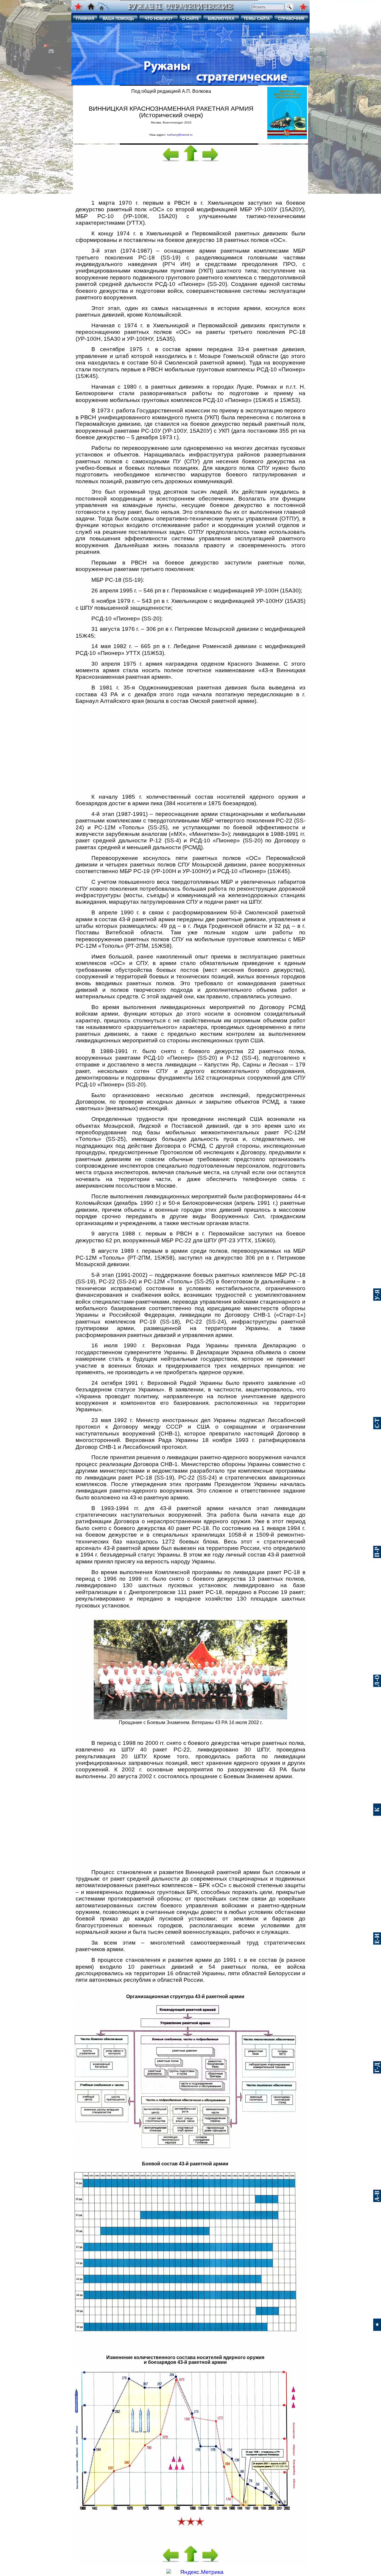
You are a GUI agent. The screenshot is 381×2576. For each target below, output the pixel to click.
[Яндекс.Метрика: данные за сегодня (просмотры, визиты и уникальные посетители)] (195, 2572)
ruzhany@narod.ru (180, 135)
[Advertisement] (190, 180)
